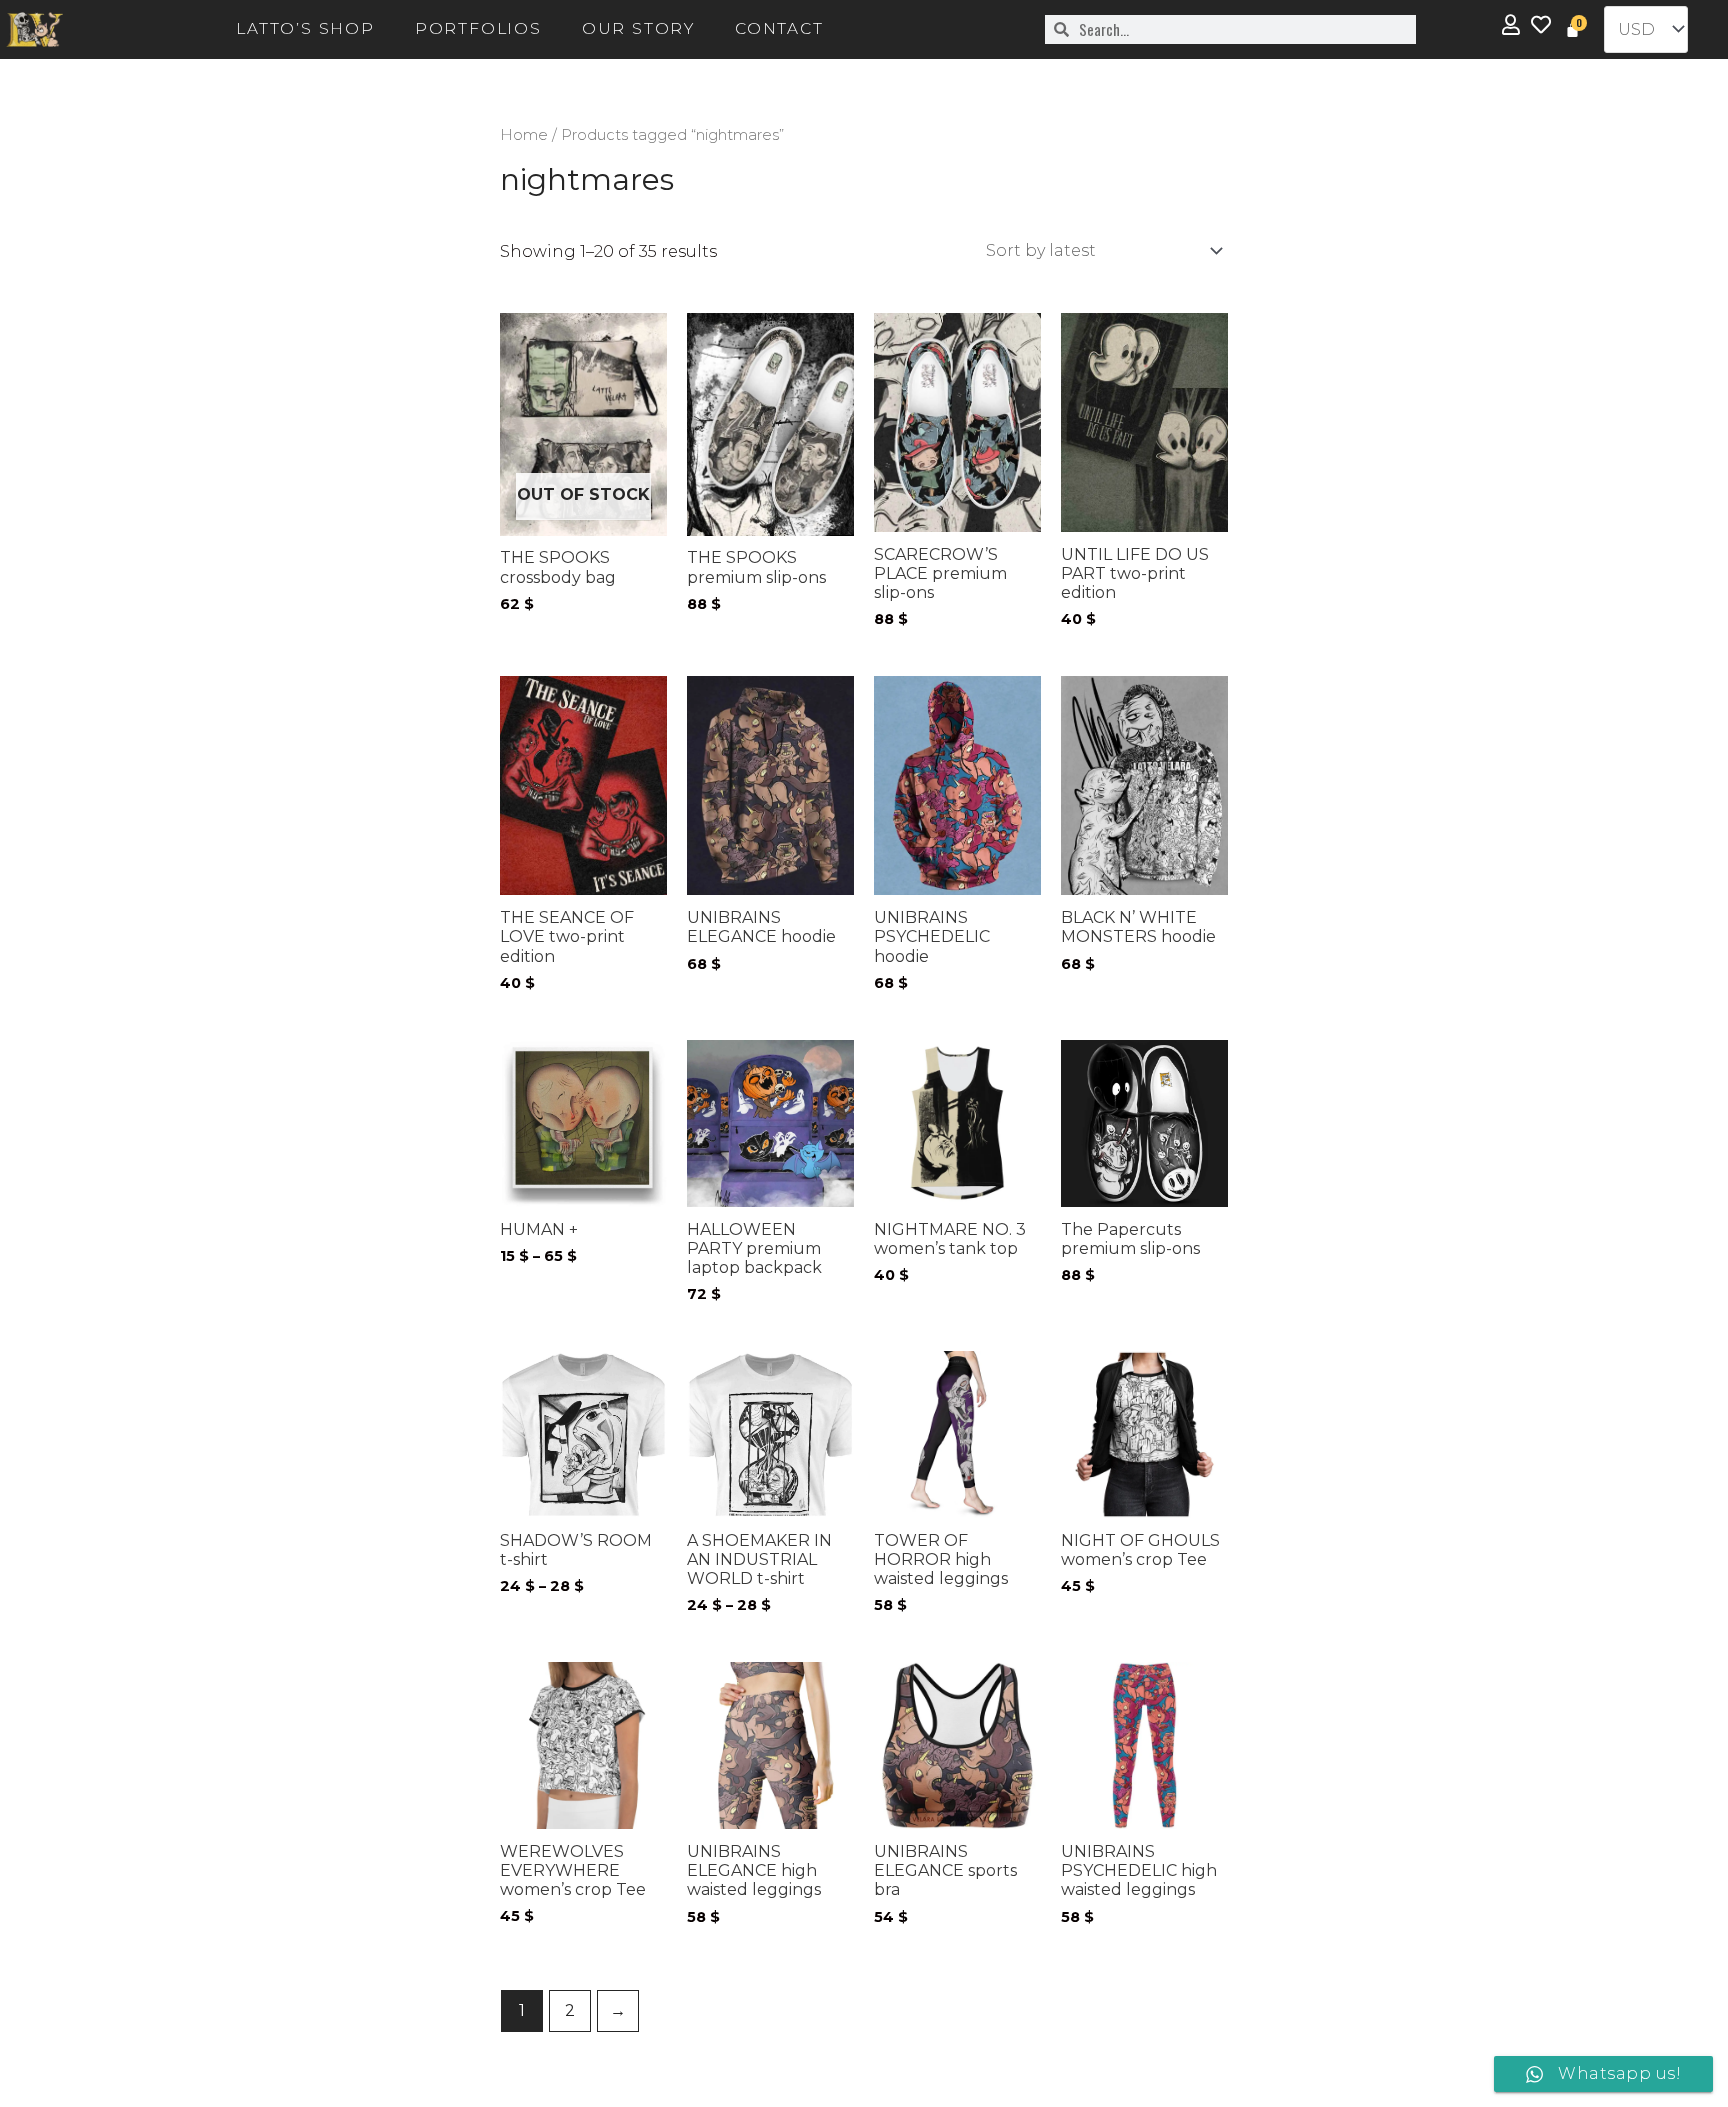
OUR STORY (638, 28)
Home (524, 135)
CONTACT (779, 28)
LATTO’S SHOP (305, 28)
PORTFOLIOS (478, 28)
